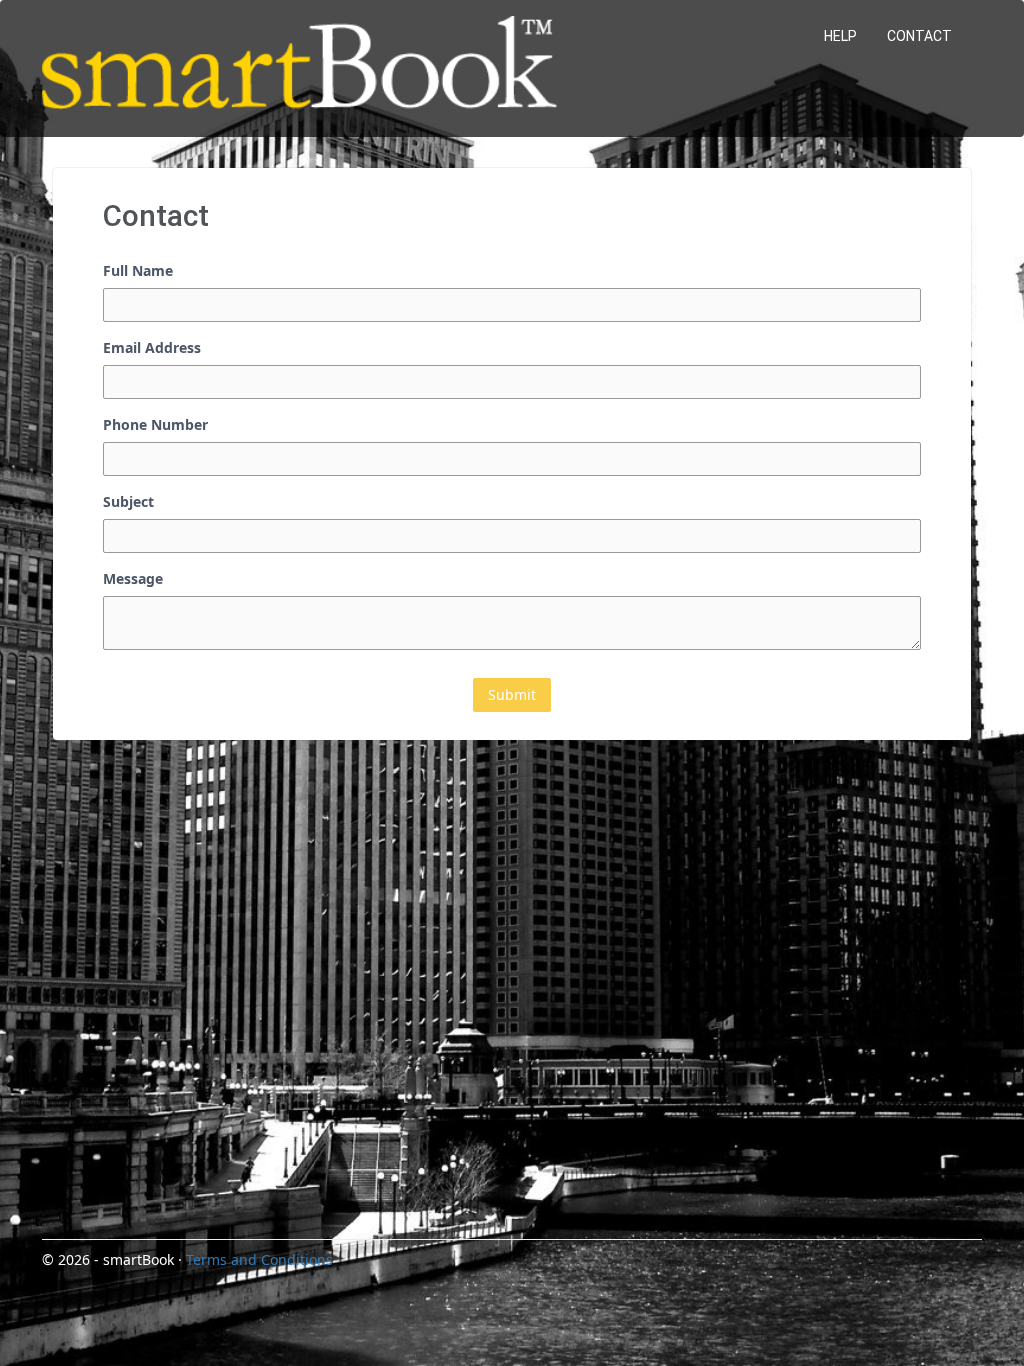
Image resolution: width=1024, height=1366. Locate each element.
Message (133, 578)
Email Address (152, 347)
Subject (128, 501)
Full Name (138, 270)
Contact (919, 36)
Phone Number (155, 424)
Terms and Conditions (259, 1259)
